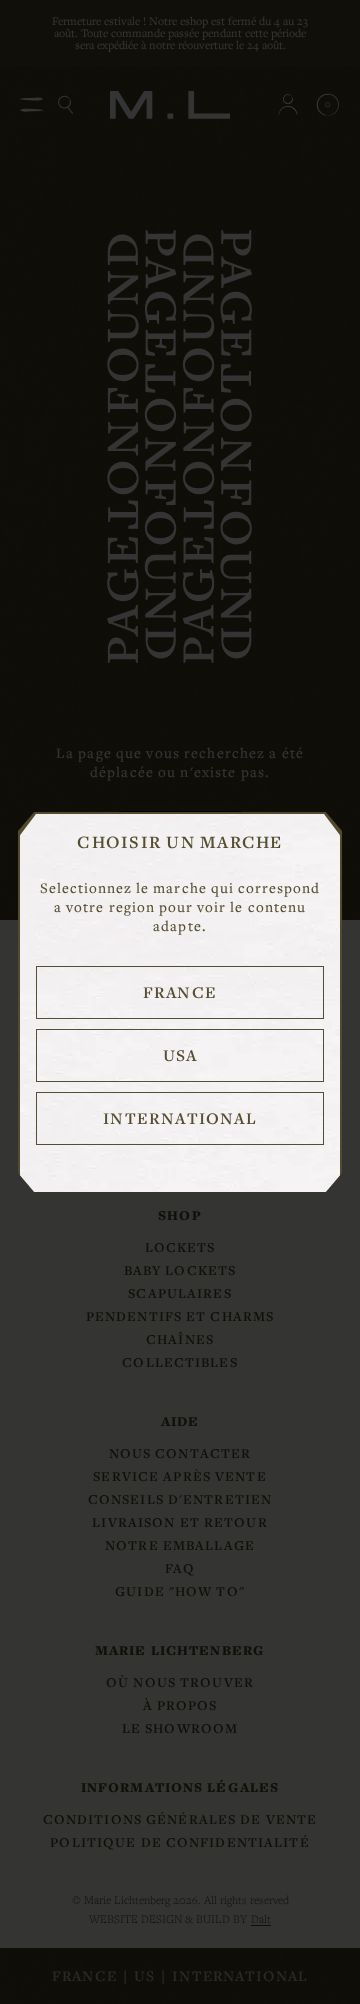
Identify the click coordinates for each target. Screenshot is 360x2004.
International (179, 1118)
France (180, 992)
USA (180, 1055)
